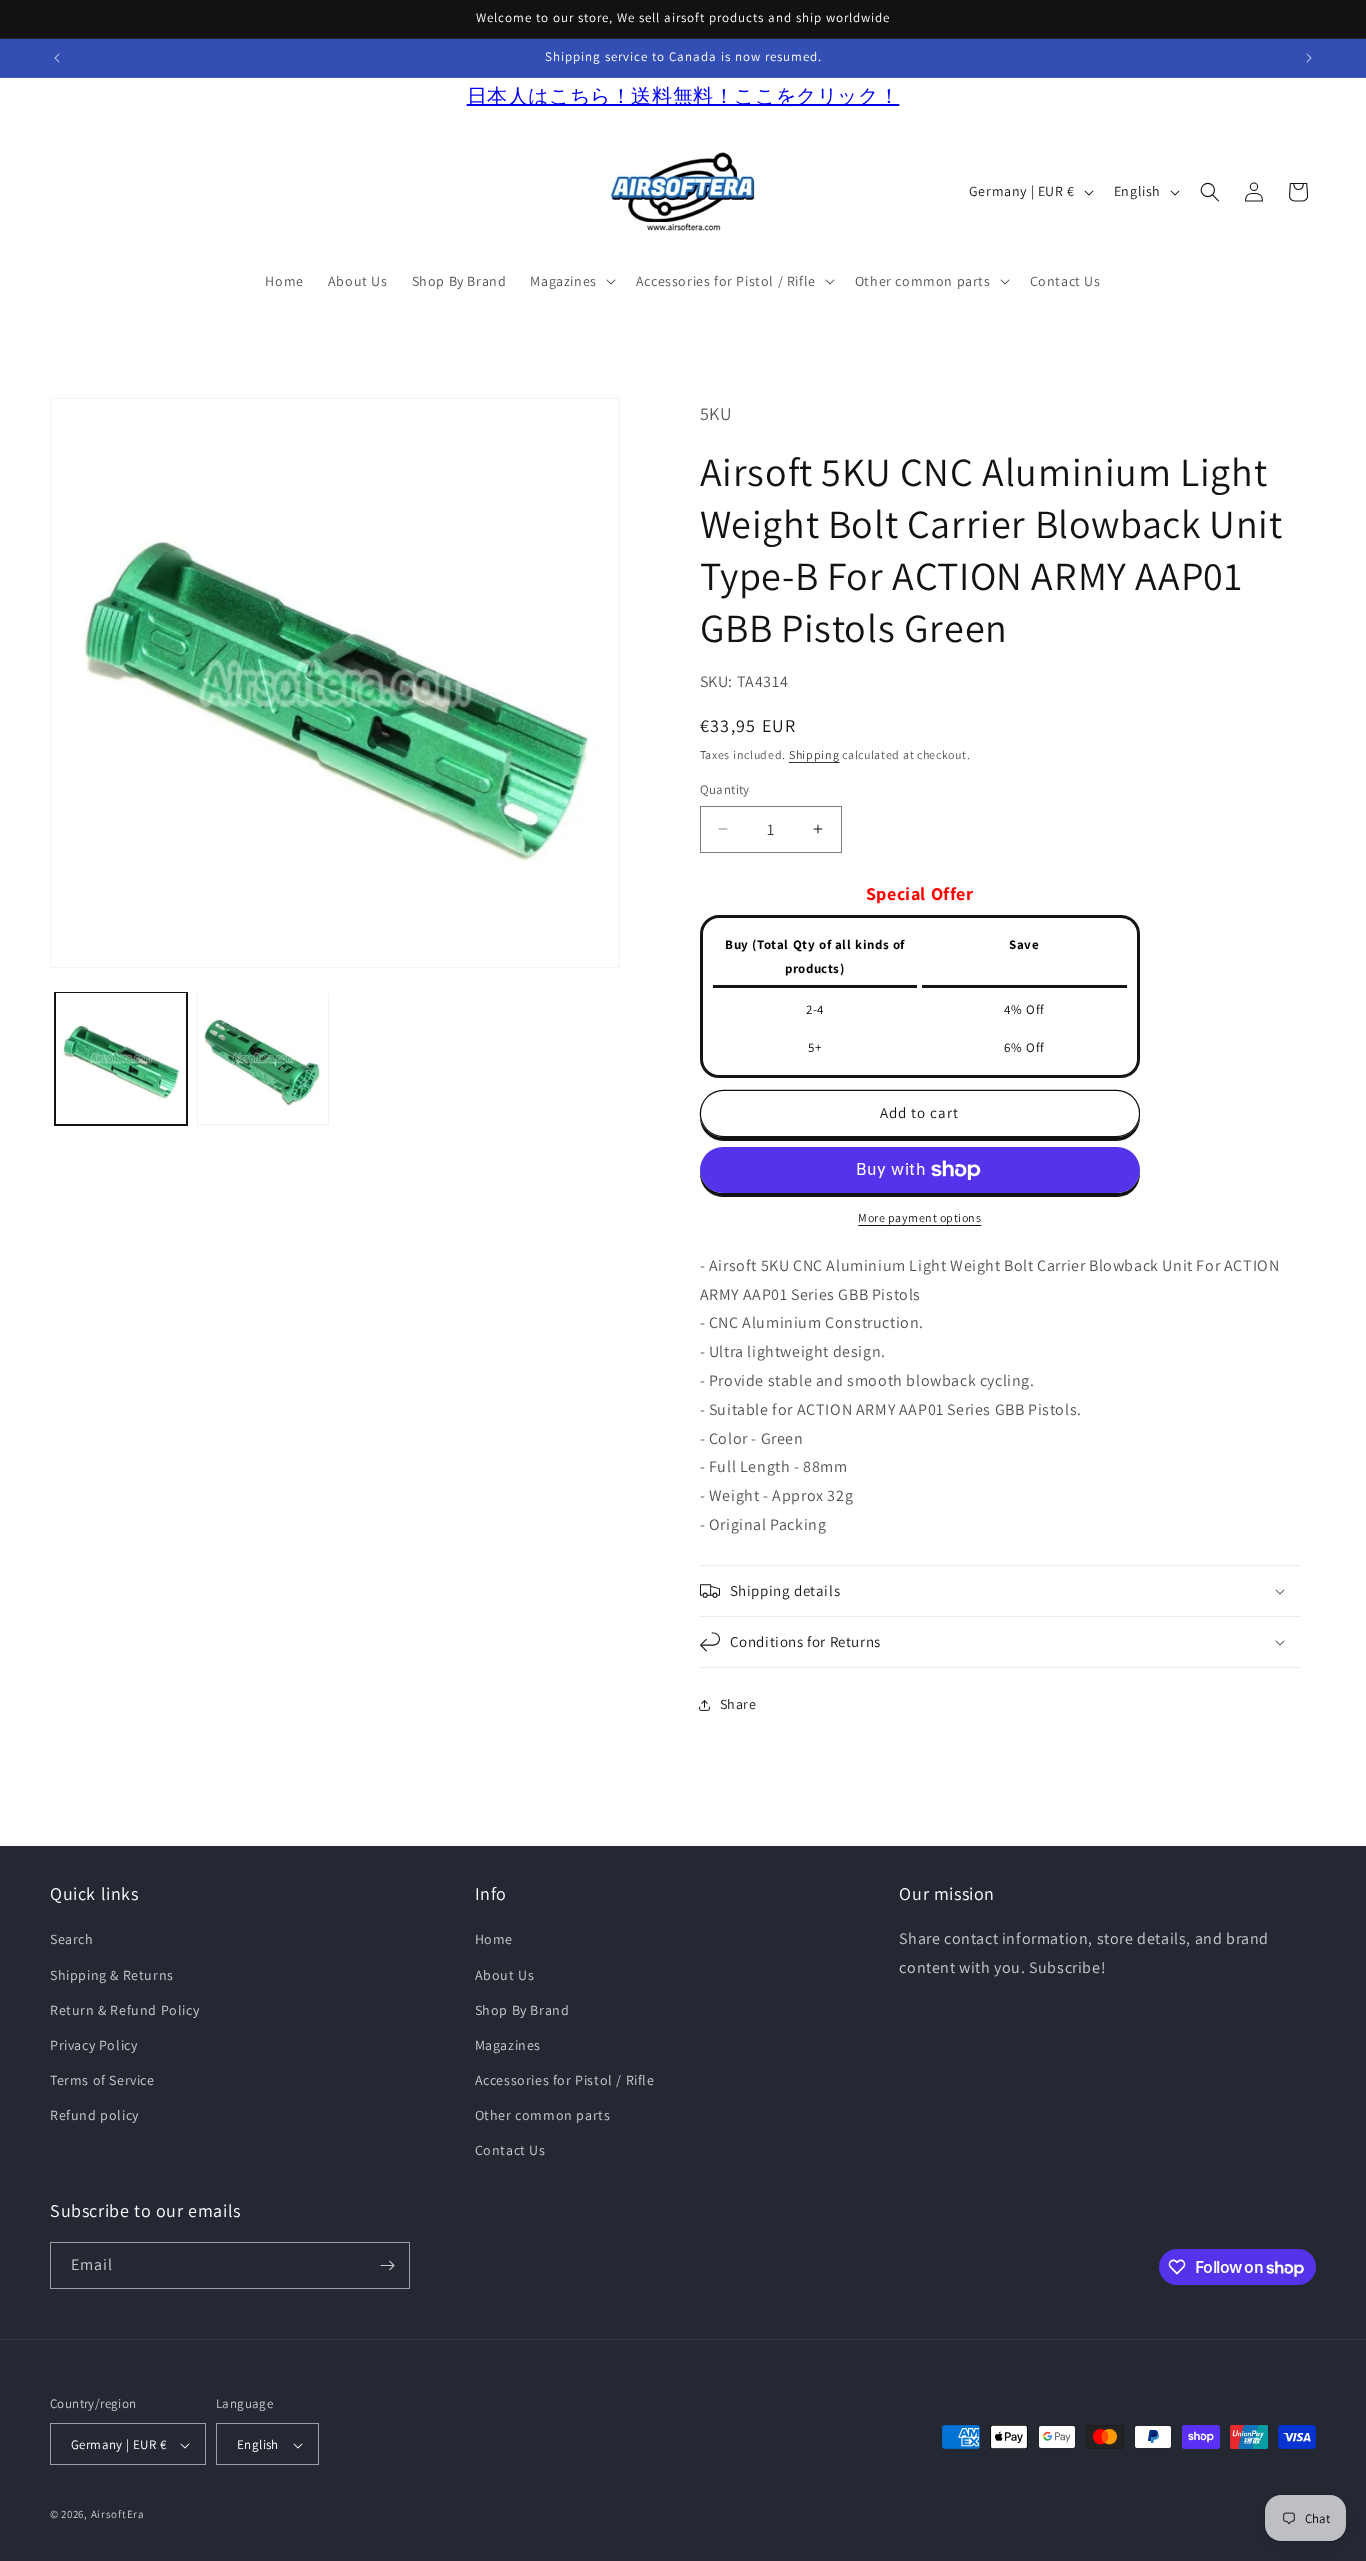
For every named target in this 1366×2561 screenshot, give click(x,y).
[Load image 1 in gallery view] (121, 1058)
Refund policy (94, 2115)
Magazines (508, 2045)
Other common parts (543, 2115)
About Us (505, 1975)
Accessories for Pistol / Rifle (565, 2080)
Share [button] (738, 1704)
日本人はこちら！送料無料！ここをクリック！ (683, 96)
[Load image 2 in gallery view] (263, 1058)
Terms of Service (102, 2080)
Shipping (814, 754)
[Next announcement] (1309, 58)
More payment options (919, 1217)
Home (494, 1939)
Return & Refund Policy (124, 2010)
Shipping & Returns (112, 1975)
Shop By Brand (522, 2010)
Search (72, 1939)
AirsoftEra (118, 2515)
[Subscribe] (387, 2265)
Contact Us (510, 2151)
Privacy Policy (93, 2045)
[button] (570, 281)
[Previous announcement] (57, 58)
